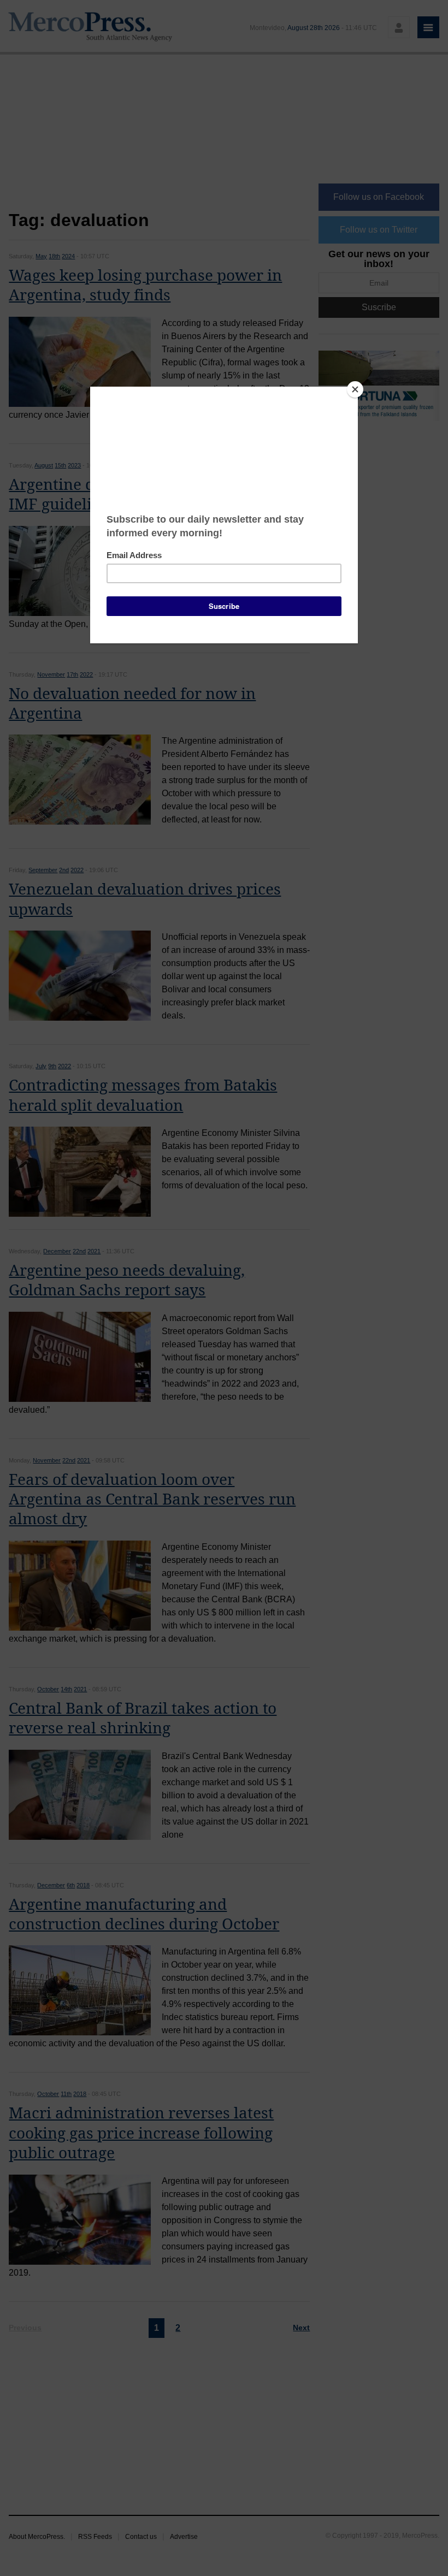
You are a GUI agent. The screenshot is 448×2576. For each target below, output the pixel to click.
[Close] (355, 389)
